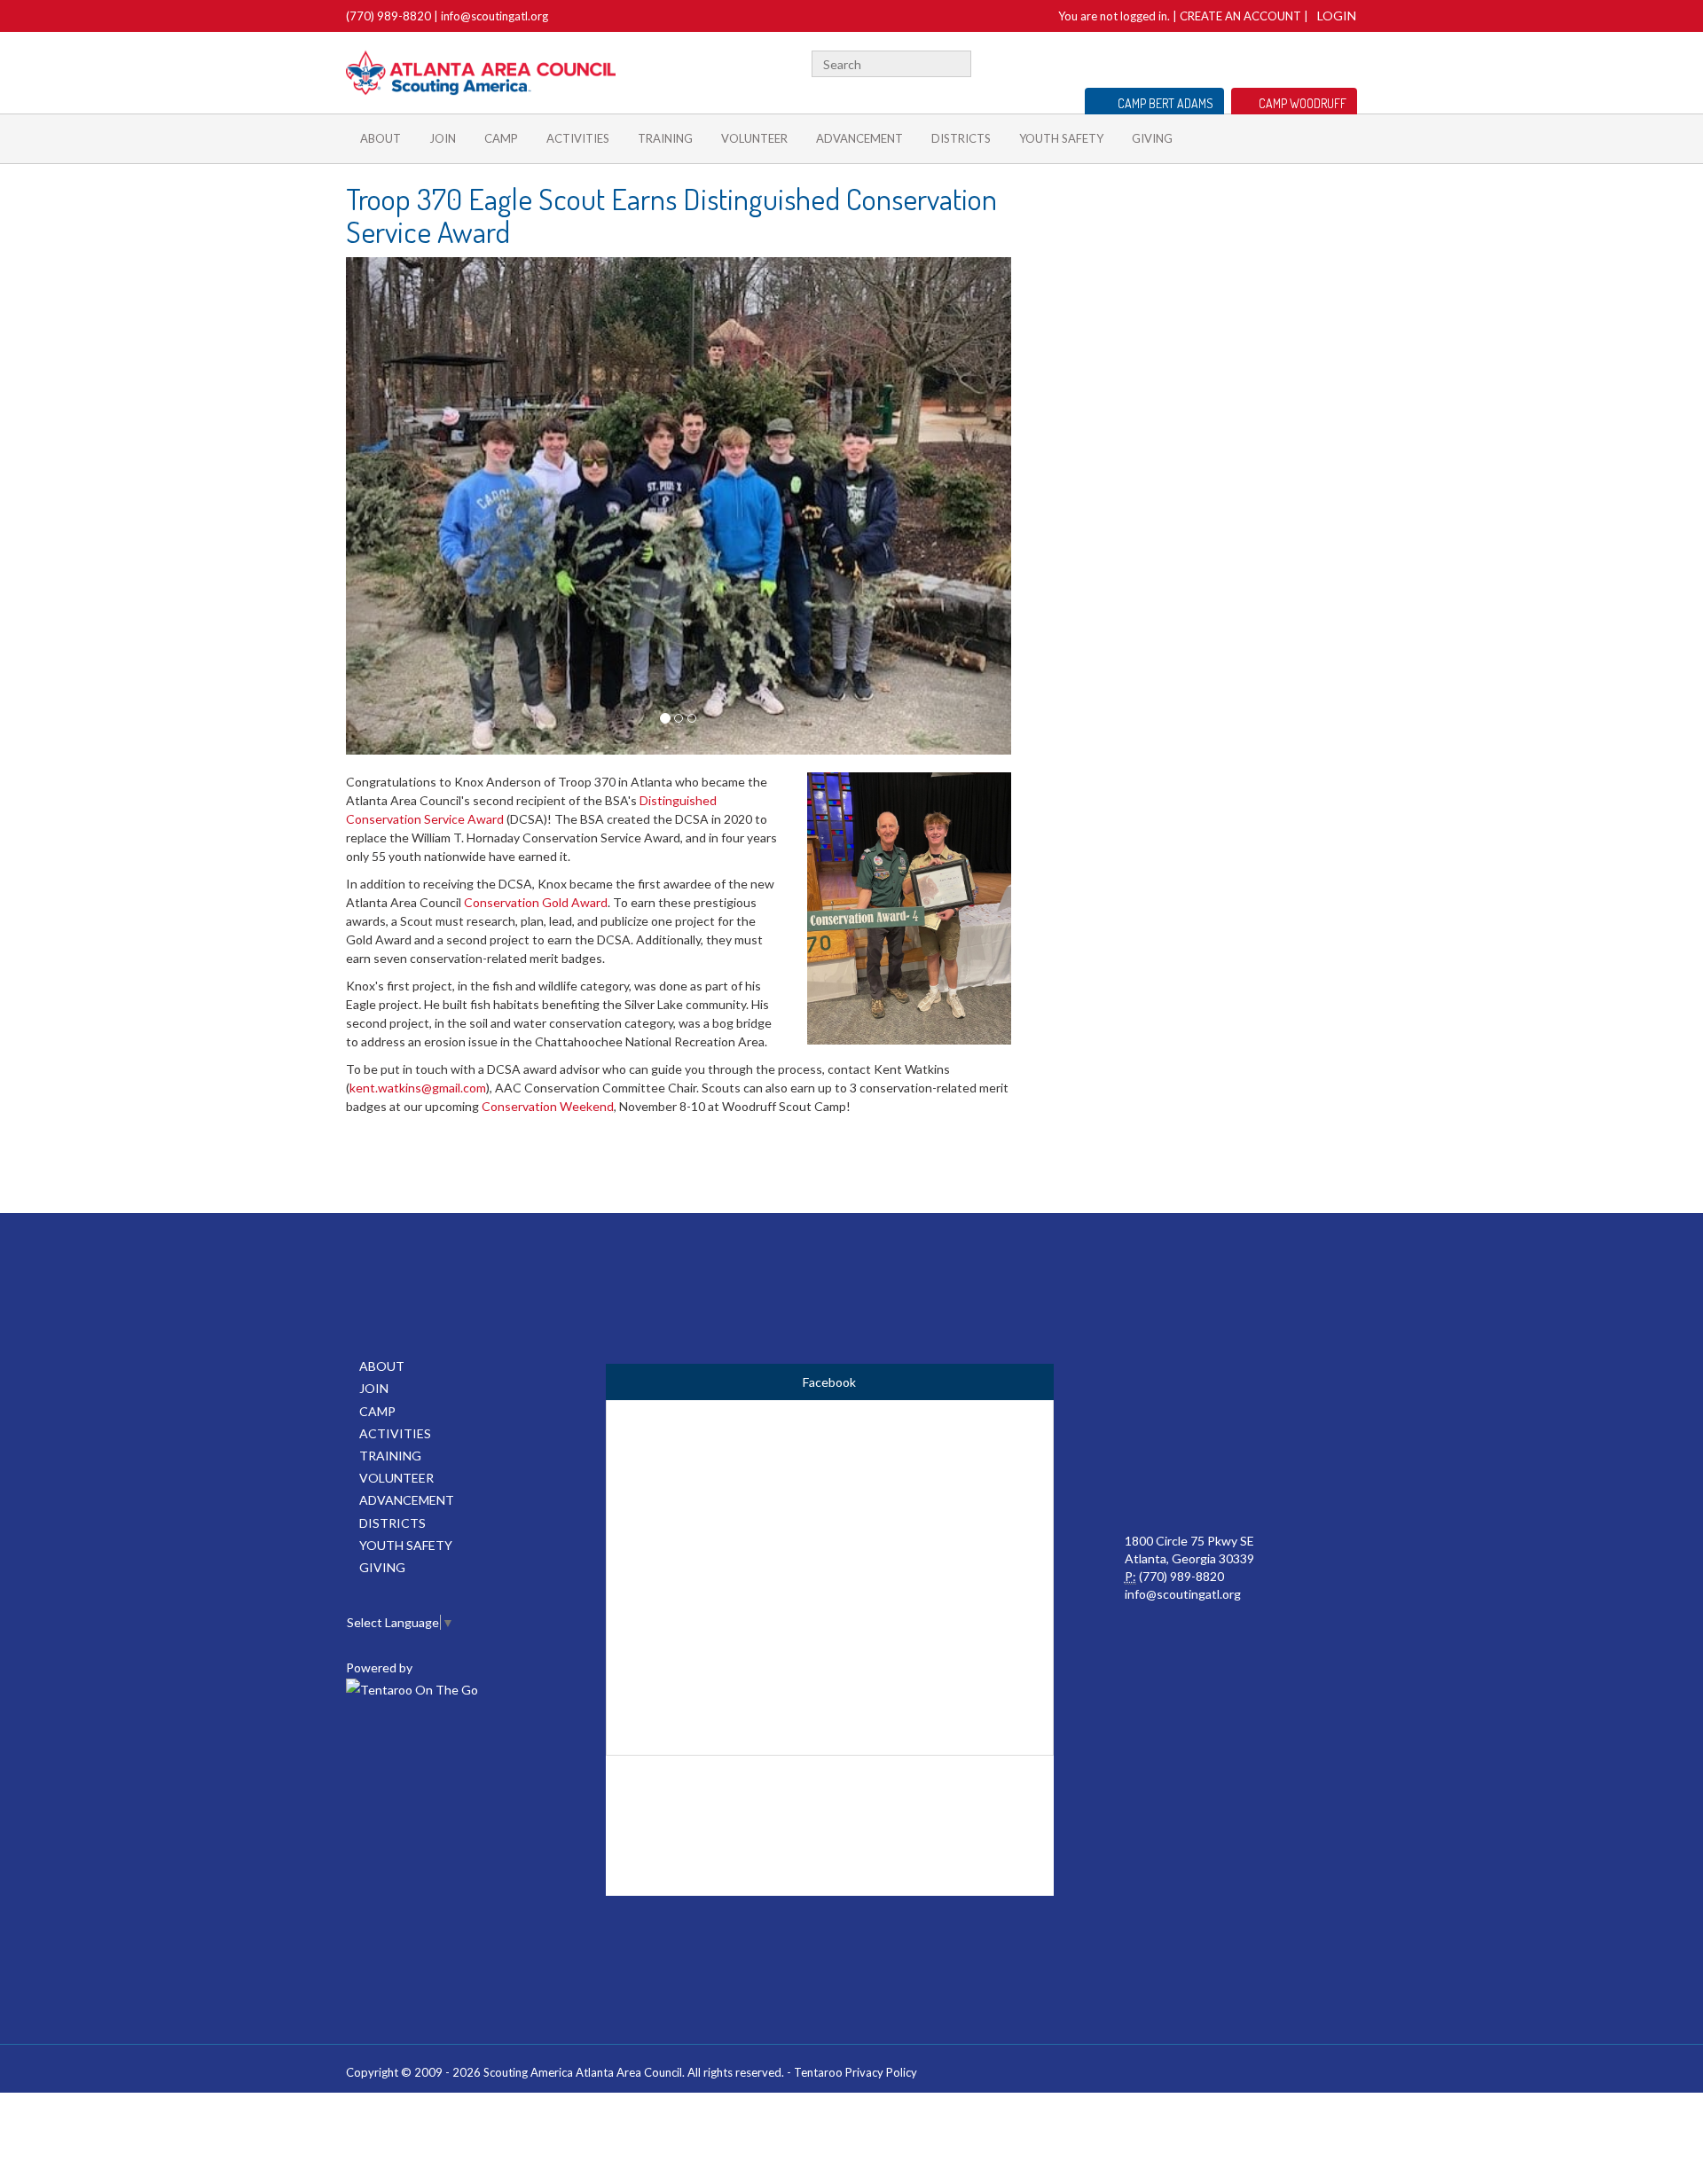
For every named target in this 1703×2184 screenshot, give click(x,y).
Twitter (1267, 62)
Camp (501, 138)
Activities (578, 138)
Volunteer (754, 138)
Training (665, 138)
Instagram (1347, 62)
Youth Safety (1061, 138)
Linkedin (1292, 62)
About (381, 138)
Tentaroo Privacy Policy (855, 2072)
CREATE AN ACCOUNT (1240, 16)
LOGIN (1337, 16)
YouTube (1319, 62)
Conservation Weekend (548, 1106)
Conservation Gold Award (536, 902)
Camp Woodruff (1303, 103)
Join (443, 138)
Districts (961, 138)
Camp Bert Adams (1165, 103)
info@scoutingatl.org (494, 16)
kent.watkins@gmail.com (418, 1088)
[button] (396, 506)
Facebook (1245, 62)
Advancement (859, 138)
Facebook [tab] (829, 1382)
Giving (1152, 138)
